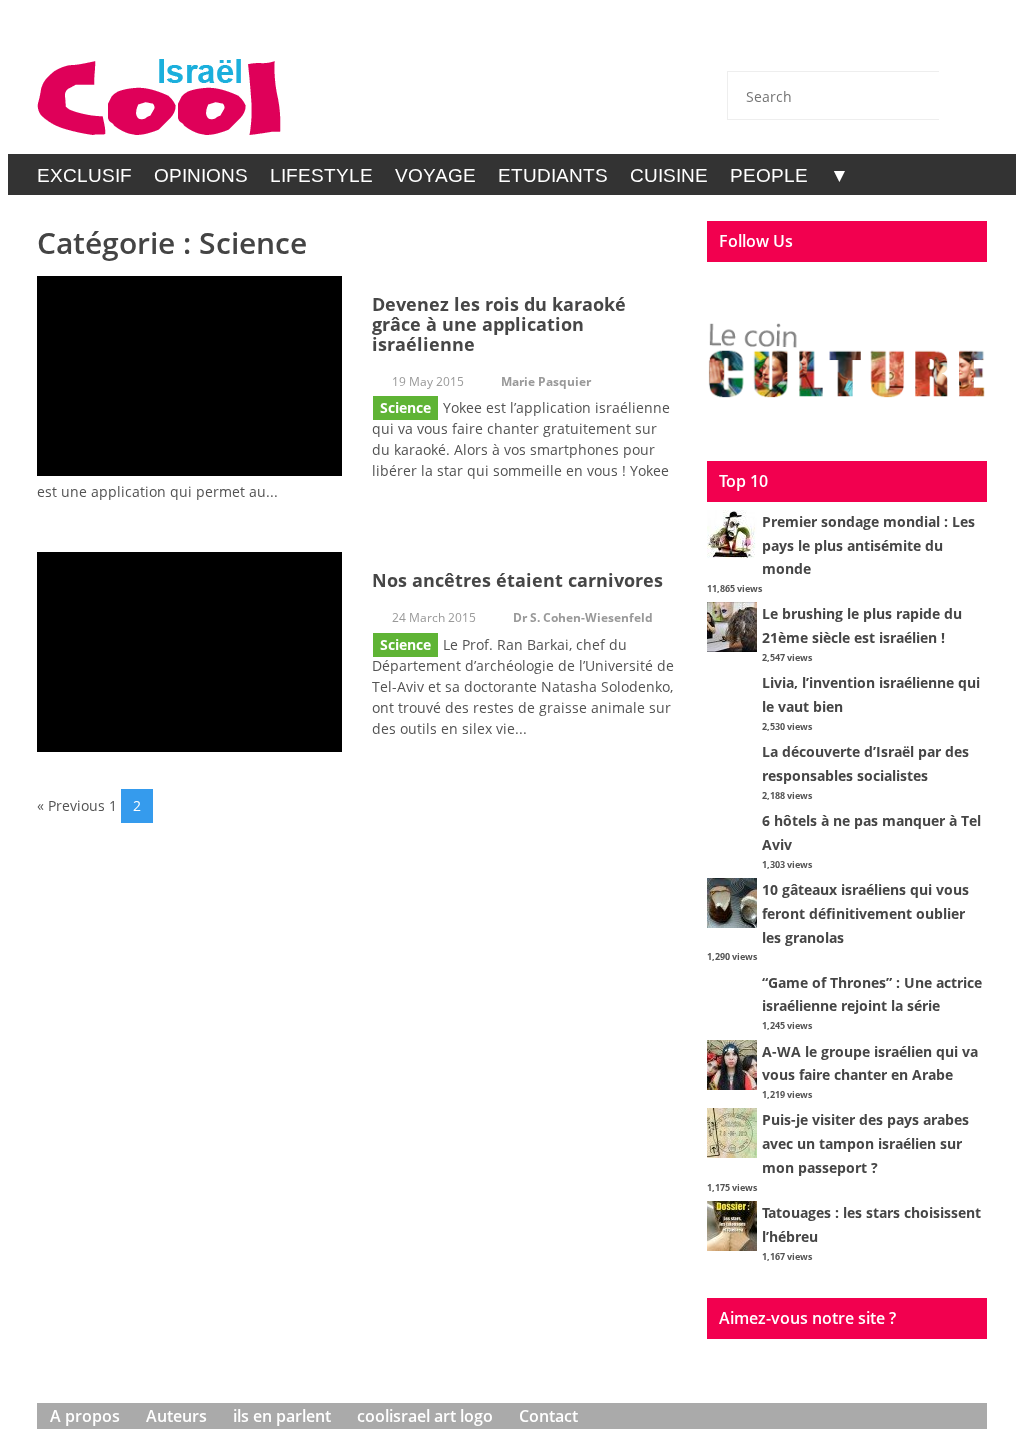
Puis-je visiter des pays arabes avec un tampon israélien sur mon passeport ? (865, 1143)
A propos (85, 1416)
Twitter (804, 42)
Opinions (201, 175)
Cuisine (669, 175)
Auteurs (176, 1416)
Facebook (857, 42)
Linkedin (910, 42)
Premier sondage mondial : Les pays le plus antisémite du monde (868, 545)
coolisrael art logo (425, 1416)
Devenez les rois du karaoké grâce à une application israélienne (499, 324)
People (769, 175)
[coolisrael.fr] (159, 97)
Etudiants (553, 175)
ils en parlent (282, 1416)
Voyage (435, 175)
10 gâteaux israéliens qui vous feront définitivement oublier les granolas (865, 913)
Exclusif (84, 175)
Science (405, 407)
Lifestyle (321, 175)
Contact (751, 42)
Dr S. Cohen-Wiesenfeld (583, 617)
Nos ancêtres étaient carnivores (517, 580)
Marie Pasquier (546, 381)
